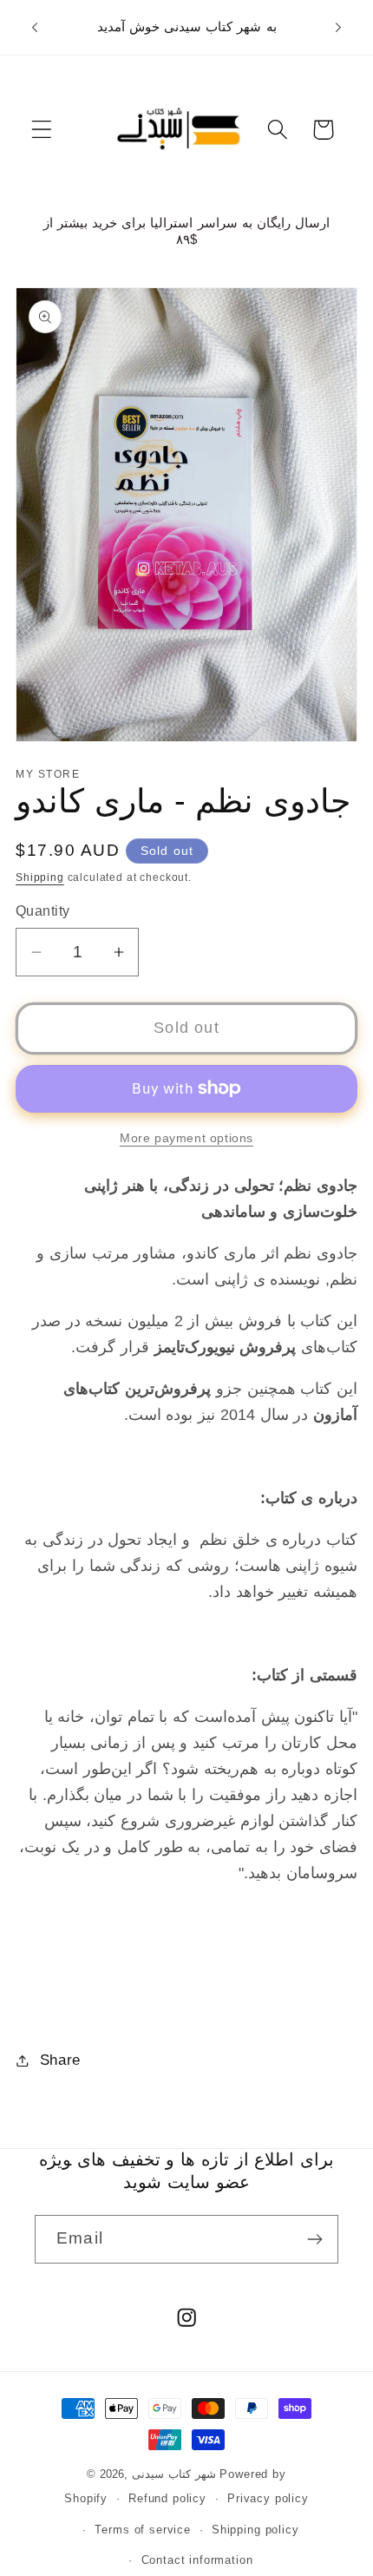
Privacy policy (268, 2498)
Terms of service (142, 2530)
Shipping (40, 877)
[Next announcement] (338, 27)
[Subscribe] (314, 2239)
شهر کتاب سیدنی (176, 2474)
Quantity (43, 911)
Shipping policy (255, 2530)
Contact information (197, 2560)
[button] (42, 130)
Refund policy (167, 2498)
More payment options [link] (186, 1138)
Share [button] (60, 2060)
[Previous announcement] (35, 27)
